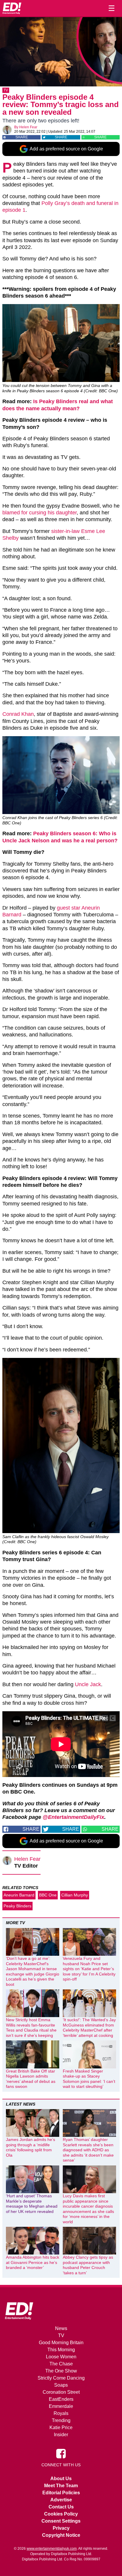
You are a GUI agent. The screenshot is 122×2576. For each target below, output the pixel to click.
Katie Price (61, 2427)
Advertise (61, 2500)
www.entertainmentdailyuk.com (52, 2549)
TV (6, 90)
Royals (61, 2413)
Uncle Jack (88, 1684)
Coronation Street (61, 2392)
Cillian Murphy (75, 1895)
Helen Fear (28, 127)
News (61, 2328)
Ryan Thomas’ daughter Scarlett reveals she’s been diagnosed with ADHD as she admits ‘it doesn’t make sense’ (88, 2150)
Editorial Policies (61, 2493)
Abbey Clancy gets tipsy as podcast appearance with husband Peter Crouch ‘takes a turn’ (88, 2265)
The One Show (61, 2371)
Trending (61, 2420)
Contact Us (61, 2507)
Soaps (61, 2385)
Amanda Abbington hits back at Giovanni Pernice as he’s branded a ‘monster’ (33, 2262)
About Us (61, 2479)
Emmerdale (61, 2406)
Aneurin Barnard (19, 1895)
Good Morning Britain (61, 2343)
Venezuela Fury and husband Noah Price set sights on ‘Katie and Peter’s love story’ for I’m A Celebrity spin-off (89, 1969)
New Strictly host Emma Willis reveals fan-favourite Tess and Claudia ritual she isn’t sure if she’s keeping (31, 2028)
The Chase (61, 2364)
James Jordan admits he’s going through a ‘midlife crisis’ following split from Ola (30, 2147)
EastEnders (61, 2399)
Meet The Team (61, 2486)
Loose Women (61, 2357)
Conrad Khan (18, 714)
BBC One (48, 1895)
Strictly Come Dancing (61, 2378)
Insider (61, 2435)
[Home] (12, 8)
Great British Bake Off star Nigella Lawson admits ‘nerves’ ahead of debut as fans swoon (31, 2079)
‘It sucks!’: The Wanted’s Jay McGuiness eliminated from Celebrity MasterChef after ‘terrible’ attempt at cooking (89, 2028)
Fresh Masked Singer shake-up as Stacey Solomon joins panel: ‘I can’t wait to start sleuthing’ (89, 2079)
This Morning (61, 2350)
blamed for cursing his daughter (40, 513)
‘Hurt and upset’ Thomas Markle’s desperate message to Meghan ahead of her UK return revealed (32, 2204)
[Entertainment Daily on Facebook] (61, 2453)
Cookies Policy (61, 2514)
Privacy (61, 2528)
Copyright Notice (61, 2535)
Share (22, 137)
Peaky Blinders (17, 1906)
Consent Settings (61, 2521)
